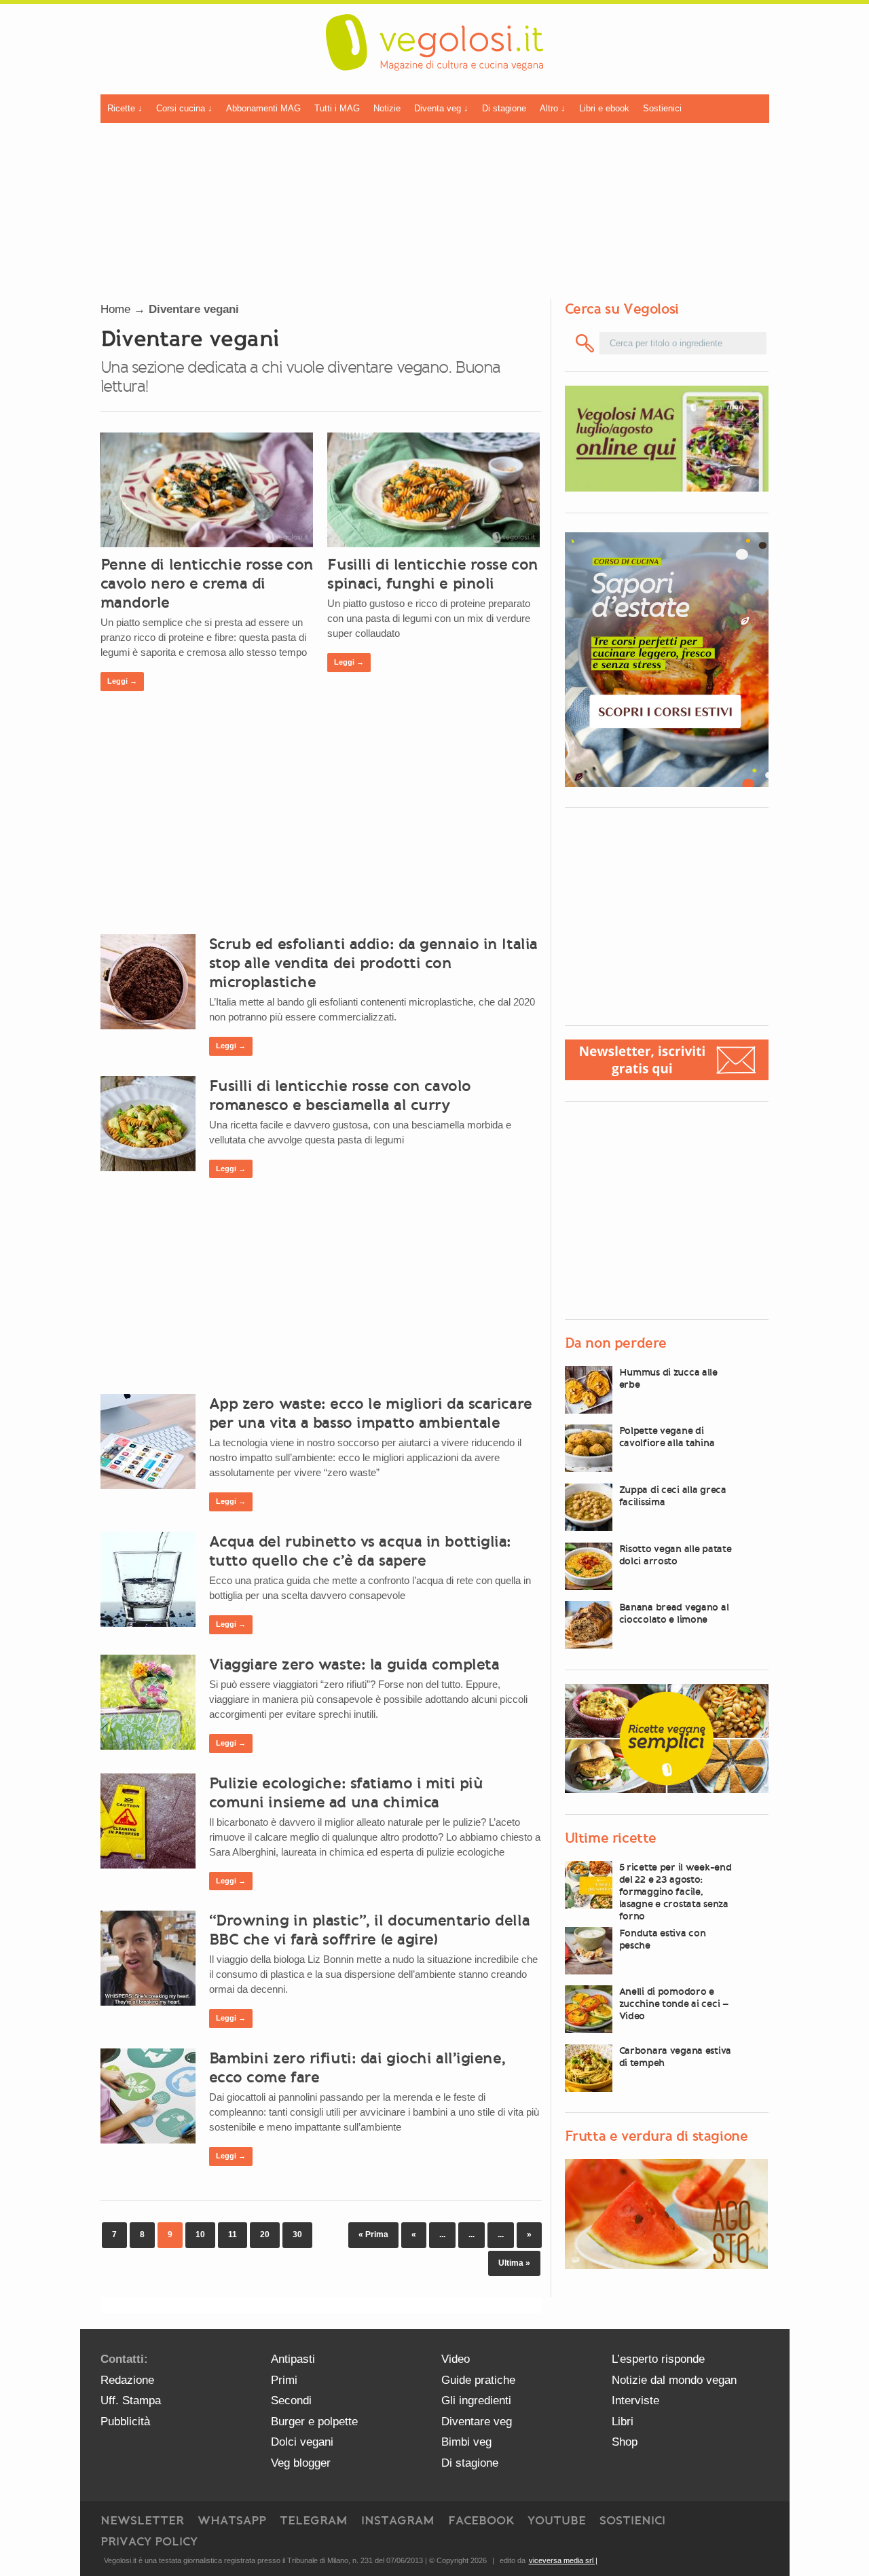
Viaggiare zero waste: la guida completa (354, 1664)
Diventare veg (477, 2422)
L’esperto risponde (658, 2359)
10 (200, 2234)
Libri (623, 2422)
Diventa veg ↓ (441, 108)
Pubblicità (125, 2422)
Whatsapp (232, 2520)
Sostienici (662, 108)
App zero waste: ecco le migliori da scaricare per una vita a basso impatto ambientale (371, 1413)
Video (456, 2359)
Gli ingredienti (476, 2400)
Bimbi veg (466, 2442)
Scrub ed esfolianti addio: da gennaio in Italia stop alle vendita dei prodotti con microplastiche (373, 963)
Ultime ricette (611, 1838)
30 (297, 2234)
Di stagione (504, 108)
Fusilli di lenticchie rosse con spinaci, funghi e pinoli (432, 574)
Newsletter (142, 2520)
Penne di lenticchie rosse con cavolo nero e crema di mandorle (207, 583)
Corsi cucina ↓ (184, 108)
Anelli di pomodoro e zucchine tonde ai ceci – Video (674, 2004)
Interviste (635, 2400)
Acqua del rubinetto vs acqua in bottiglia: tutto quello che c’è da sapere (360, 1551)
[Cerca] (586, 343)
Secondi (291, 2400)
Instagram (398, 2520)
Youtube (557, 2520)
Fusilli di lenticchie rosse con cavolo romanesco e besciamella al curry (340, 1095)
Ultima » (514, 2263)
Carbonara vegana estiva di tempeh (676, 2057)
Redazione (127, 2380)
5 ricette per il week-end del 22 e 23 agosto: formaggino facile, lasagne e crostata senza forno (676, 1892)
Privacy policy (149, 2541)
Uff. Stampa (131, 2400)
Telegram (314, 2520)
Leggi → (122, 681)
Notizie (387, 108)
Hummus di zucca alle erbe (668, 1378)
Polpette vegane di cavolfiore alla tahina (667, 1437)
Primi (284, 2380)
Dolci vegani (302, 2442)
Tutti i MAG (337, 108)
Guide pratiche (478, 2380)
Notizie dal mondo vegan (674, 2380)
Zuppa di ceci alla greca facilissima (673, 1496)
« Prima (373, 2234)
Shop (625, 2442)
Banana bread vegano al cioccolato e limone (674, 1613)
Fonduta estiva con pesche (663, 1939)
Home (115, 309)
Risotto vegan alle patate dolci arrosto (676, 1555)
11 (233, 2234)
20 (265, 2234)
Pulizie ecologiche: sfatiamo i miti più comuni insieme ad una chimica (346, 1792)
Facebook (481, 2520)
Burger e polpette (314, 2422)
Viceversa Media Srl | (563, 2560)
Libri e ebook (604, 108)
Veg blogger (301, 2463)
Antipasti (293, 2359)
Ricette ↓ (125, 108)
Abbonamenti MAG (263, 108)
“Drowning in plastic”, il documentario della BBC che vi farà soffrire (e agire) (370, 1930)
